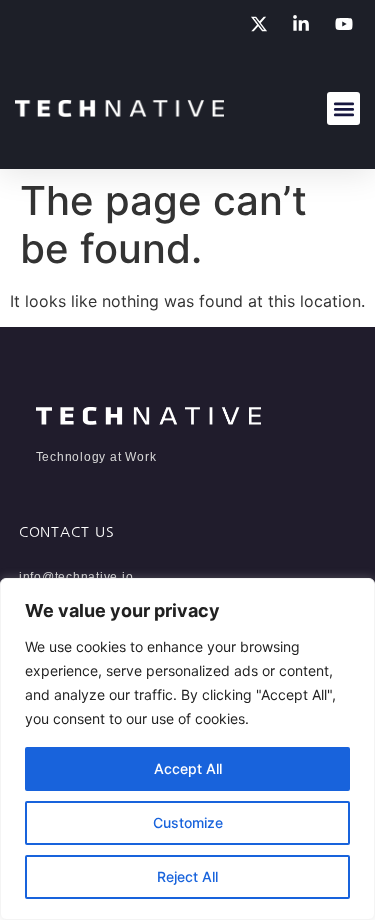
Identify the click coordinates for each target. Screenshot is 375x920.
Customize (188, 822)
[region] (187, 749)
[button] (343, 108)
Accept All (188, 768)
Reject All (187, 876)
